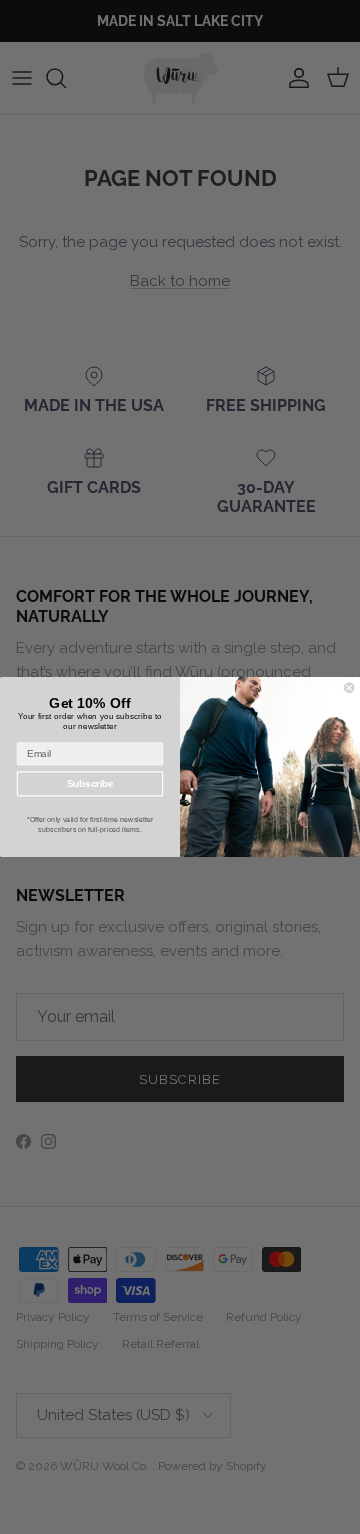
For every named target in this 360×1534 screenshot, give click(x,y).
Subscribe (90, 783)
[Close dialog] (349, 688)
